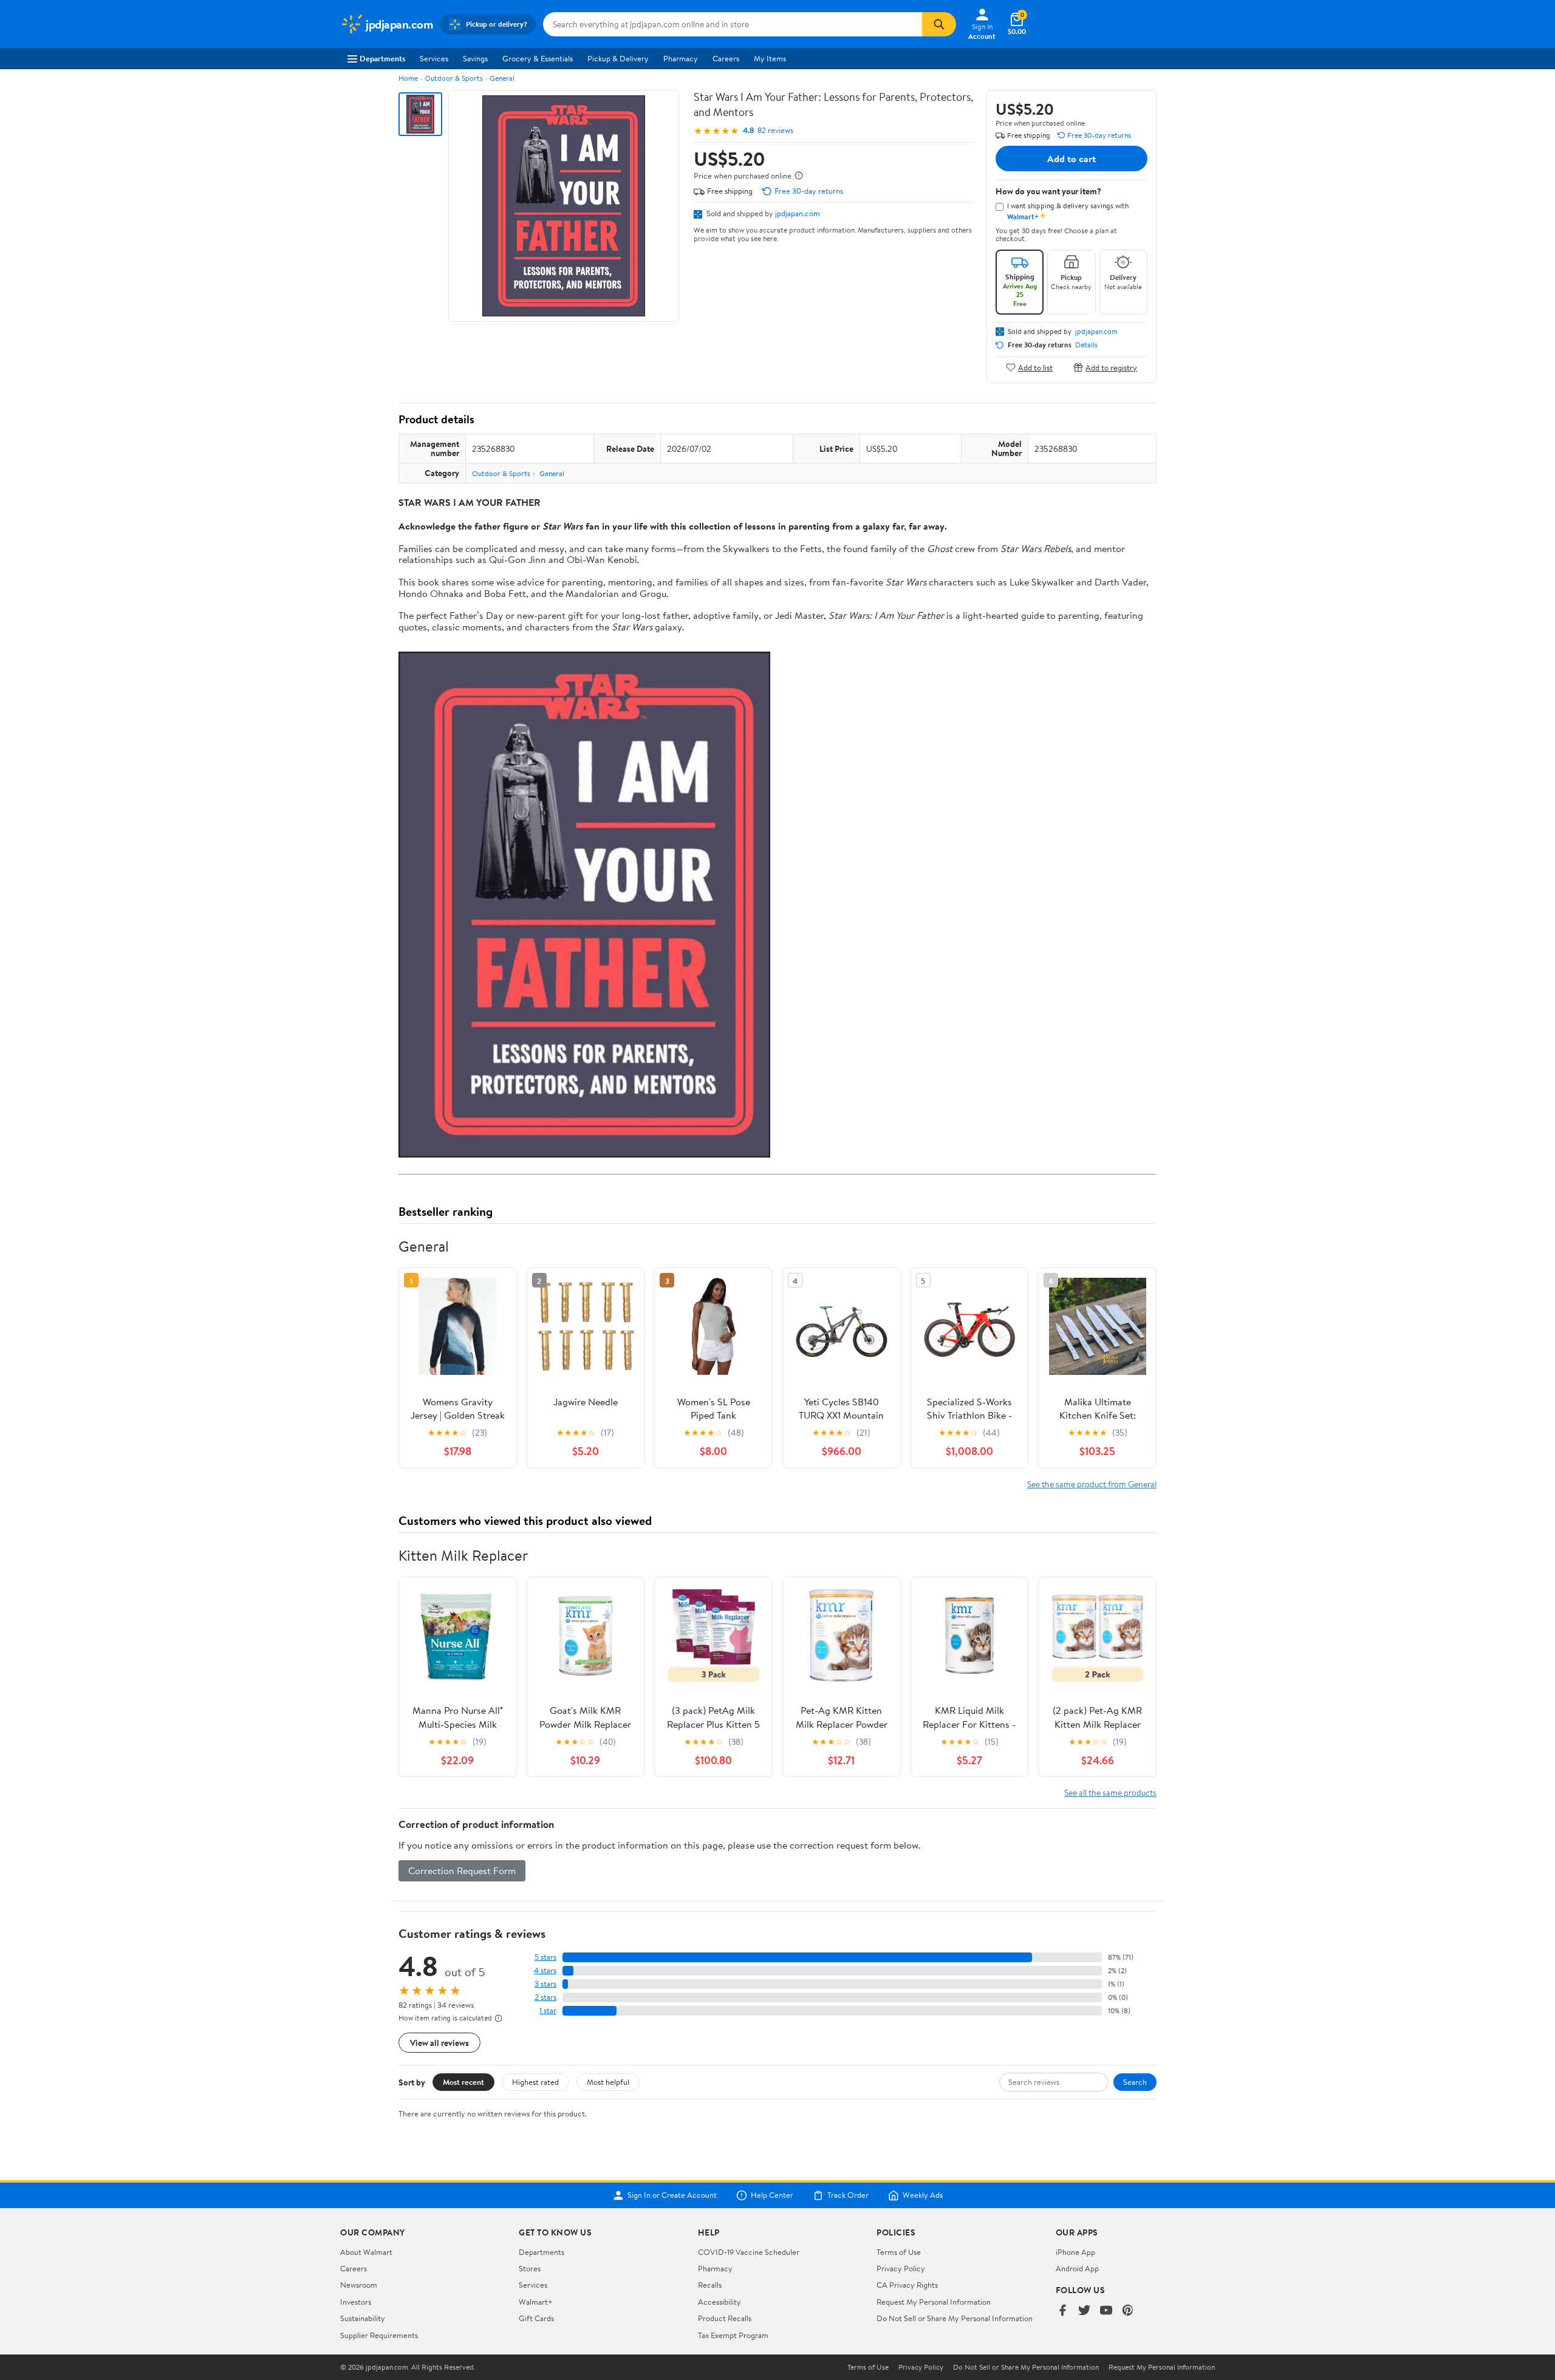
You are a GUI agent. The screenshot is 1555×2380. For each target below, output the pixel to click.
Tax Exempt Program (733, 2335)
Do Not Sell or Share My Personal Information (955, 2318)
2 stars (545, 1997)
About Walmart (366, 2252)
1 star (548, 2010)
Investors (356, 2302)
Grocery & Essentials (538, 58)
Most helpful (608, 2082)
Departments (382, 58)
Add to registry (1111, 367)
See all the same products (1110, 1792)
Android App (1077, 2268)
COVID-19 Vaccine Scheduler (749, 2252)
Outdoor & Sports (454, 78)
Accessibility (719, 2302)
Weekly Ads (923, 2195)
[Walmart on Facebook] (1062, 2311)
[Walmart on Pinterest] (1128, 2311)
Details (1086, 345)
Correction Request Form (462, 1870)
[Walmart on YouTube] (1106, 2311)
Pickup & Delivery (618, 58)
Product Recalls (725, 2318)
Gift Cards (536, 2318)
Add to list (1035, 367)
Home (408, 78)
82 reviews (775, 130)
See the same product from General (1092, 1484)
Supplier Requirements (379, 2335)
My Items (770, 58)
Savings (475, 58)
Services (434, 58)
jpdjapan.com (798, 213)
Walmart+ (536, 2302)
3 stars (545, 1984)
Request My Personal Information (934, 2302)
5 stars (545, 1957)
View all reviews (439, 2043)
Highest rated (535, 2082)
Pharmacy (681, 58)
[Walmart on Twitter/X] (1084, 2311)
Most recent (463, 2082)
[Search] (939, 24)
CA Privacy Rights (907, 2285)
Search (1135, 2082)
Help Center (772, 2195)
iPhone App (1075, 2252)
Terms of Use (899, 2252)
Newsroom (359, 2285)
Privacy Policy (901, 2268)
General (502, 78)
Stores (530, 2268)
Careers (726, 58)
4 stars (545, 1970)
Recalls (710, 2285)
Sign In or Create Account (672, 2195)
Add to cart (1071, 159)
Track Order (848, 2195)
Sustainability (363, 2318)
